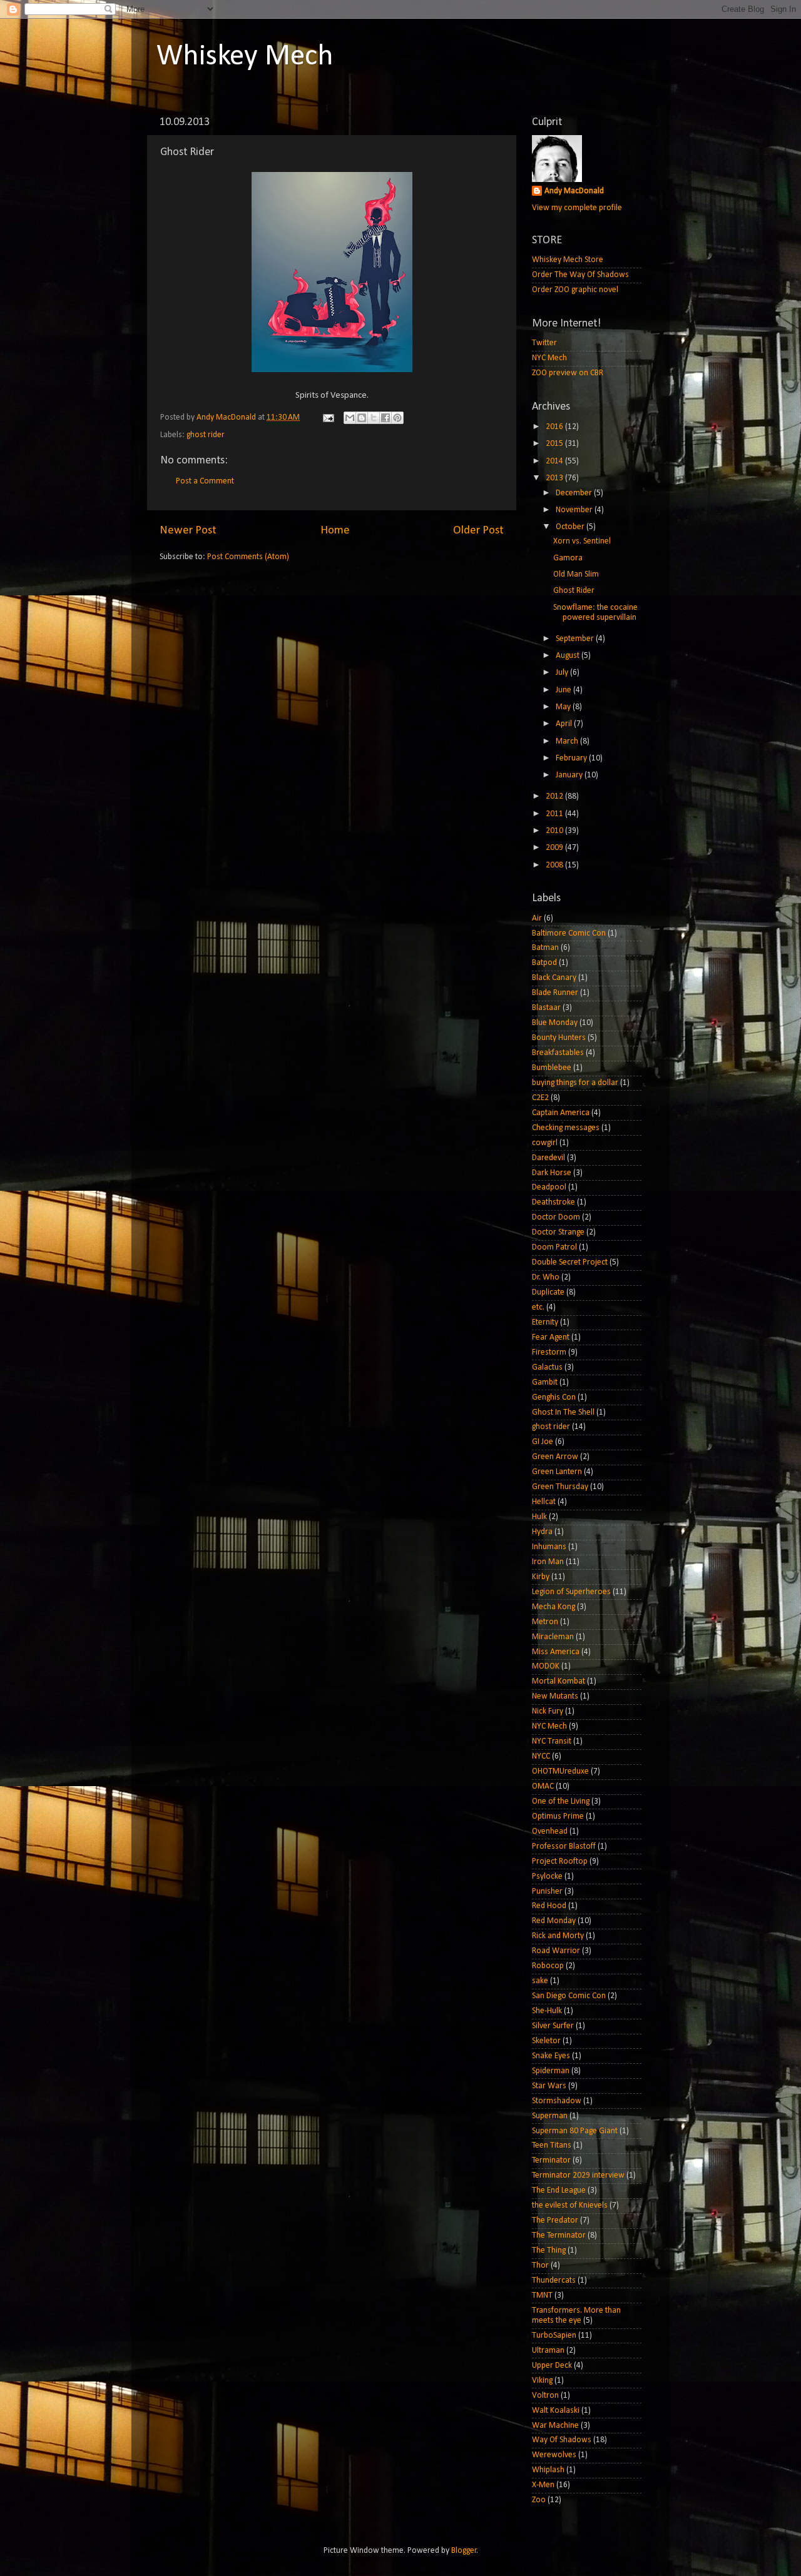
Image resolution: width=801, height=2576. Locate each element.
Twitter (544, 343)
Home (335, 531)
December (575, 493)
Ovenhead (550, 1831)
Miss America (556, 1652)
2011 (555, 814)
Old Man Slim (576, 574)
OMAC (543, 1786)
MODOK (546, 1666)
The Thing (549, 2250)
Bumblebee (552, 1068)
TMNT (542, 2296)
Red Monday (554, 1921)
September (576, 639)
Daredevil (548, 1158)
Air (537, 918)
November (575, 510)
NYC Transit (552, 1741)
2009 (555, 848)
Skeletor (546, 2041)
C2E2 (540, 1098)
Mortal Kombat (559, 1681)
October (571, 527)
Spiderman (551, 2071)
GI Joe (543, 1442)
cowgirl (545, 1143)
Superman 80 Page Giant (575, 2131)
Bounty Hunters (559, 1038)
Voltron (545, 2396)
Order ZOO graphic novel (575, 290)
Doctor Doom (556, 1217)
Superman (550, 2116)
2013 (555, 478)
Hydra (542, 1532)
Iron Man (548, 1562)
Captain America (561, 1113)
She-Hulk (547, 2011)
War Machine (555, 2426)
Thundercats (554, 2281)
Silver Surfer (553, 2026)
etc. (538, 1307)
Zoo (539, 2500)
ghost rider (206, 435)
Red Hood (549, 1906)
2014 (555, 461)
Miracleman (553, 1637)
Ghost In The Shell (563, 1412)
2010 (555, 831)
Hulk (539, 1517)
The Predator (555, 2220)
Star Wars (549, 2086)
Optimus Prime (558, 1816)
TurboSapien (554, 2336)
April (565, 724)
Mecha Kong (554, 1607)
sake (540, 1981)
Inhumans (549, 1547)
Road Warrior (556, 1951)
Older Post (478, 531)
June (564, 690)
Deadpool (549, 1187)
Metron (545, 1622)
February (572, 758)
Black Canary (554, 978)
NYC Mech (549, 358)
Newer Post (188, 531)
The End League (559, 2190)
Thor (540, 2265)
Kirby (541, 1577)
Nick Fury (548, 1711)
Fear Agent (551, 1337)
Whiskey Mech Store (568, 260)
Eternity (545, 1322)
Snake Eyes (551, 2056)
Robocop (548, 1966)
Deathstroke (554, 1202)
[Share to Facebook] (385, 418)
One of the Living (561, 1801)
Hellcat (544, 1502)
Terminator (551, 2160)
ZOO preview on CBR (568, 373)
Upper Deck (552, 2366)
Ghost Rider (574, 591)
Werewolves (554, 2455)
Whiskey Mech (245, 57)
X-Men (543, 2485)
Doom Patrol (554, 1247)
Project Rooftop (560, 1861)
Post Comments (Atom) (248, 557)
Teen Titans (552, 2145)
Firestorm (549, 1352)
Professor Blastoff (564, 1846)
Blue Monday (555, 1023)
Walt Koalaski (556, 2411)
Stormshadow (557, 2101)
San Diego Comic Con (569, 1996)
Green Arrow (555, 1457)
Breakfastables (558, 1053)
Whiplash (548, 2470)
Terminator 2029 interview (578, 2175)
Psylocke (547, 1876)
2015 (555, 444)
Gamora (568, 558)
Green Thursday (560, 1487)
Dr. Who (546, 1277)
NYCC (541, 1756)
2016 (555, 427)
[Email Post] (327, 417)
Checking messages (566, 1128)
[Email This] (350, 418)
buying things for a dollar (575, 1083)
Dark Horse (552, 1173)
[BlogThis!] (362, 418)
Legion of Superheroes (571, 1592)
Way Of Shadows (562, 2440)
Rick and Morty (558, 1936)
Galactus (547, 1367)
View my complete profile (577, 208)
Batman (545, 948)
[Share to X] (374, 418)
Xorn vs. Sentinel (582, 541)
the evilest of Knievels (570, 2205)
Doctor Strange (558, 1232)
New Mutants (555, 1696)
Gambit (545, 1382)
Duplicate (548, 1292)
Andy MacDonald (574, 191)
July (563, 673)
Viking (542, 2381)
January (570, 775)
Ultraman (548, 2351)
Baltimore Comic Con (569, 933)
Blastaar (546, 1008)
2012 (555, 796)
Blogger (464, 2551)
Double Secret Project (570, 1262)
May (564, 707)
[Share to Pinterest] (397, 418)
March (568, 741)
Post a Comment (205, 481)
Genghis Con (554, 1397)
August (569, 656)
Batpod (544, 963)
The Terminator (559, 2235)
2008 (555, 865)
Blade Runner (555, 993)
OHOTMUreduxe (560, 1771)
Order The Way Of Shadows (580, 275)
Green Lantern (557, 1472)
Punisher (547, 1892)
